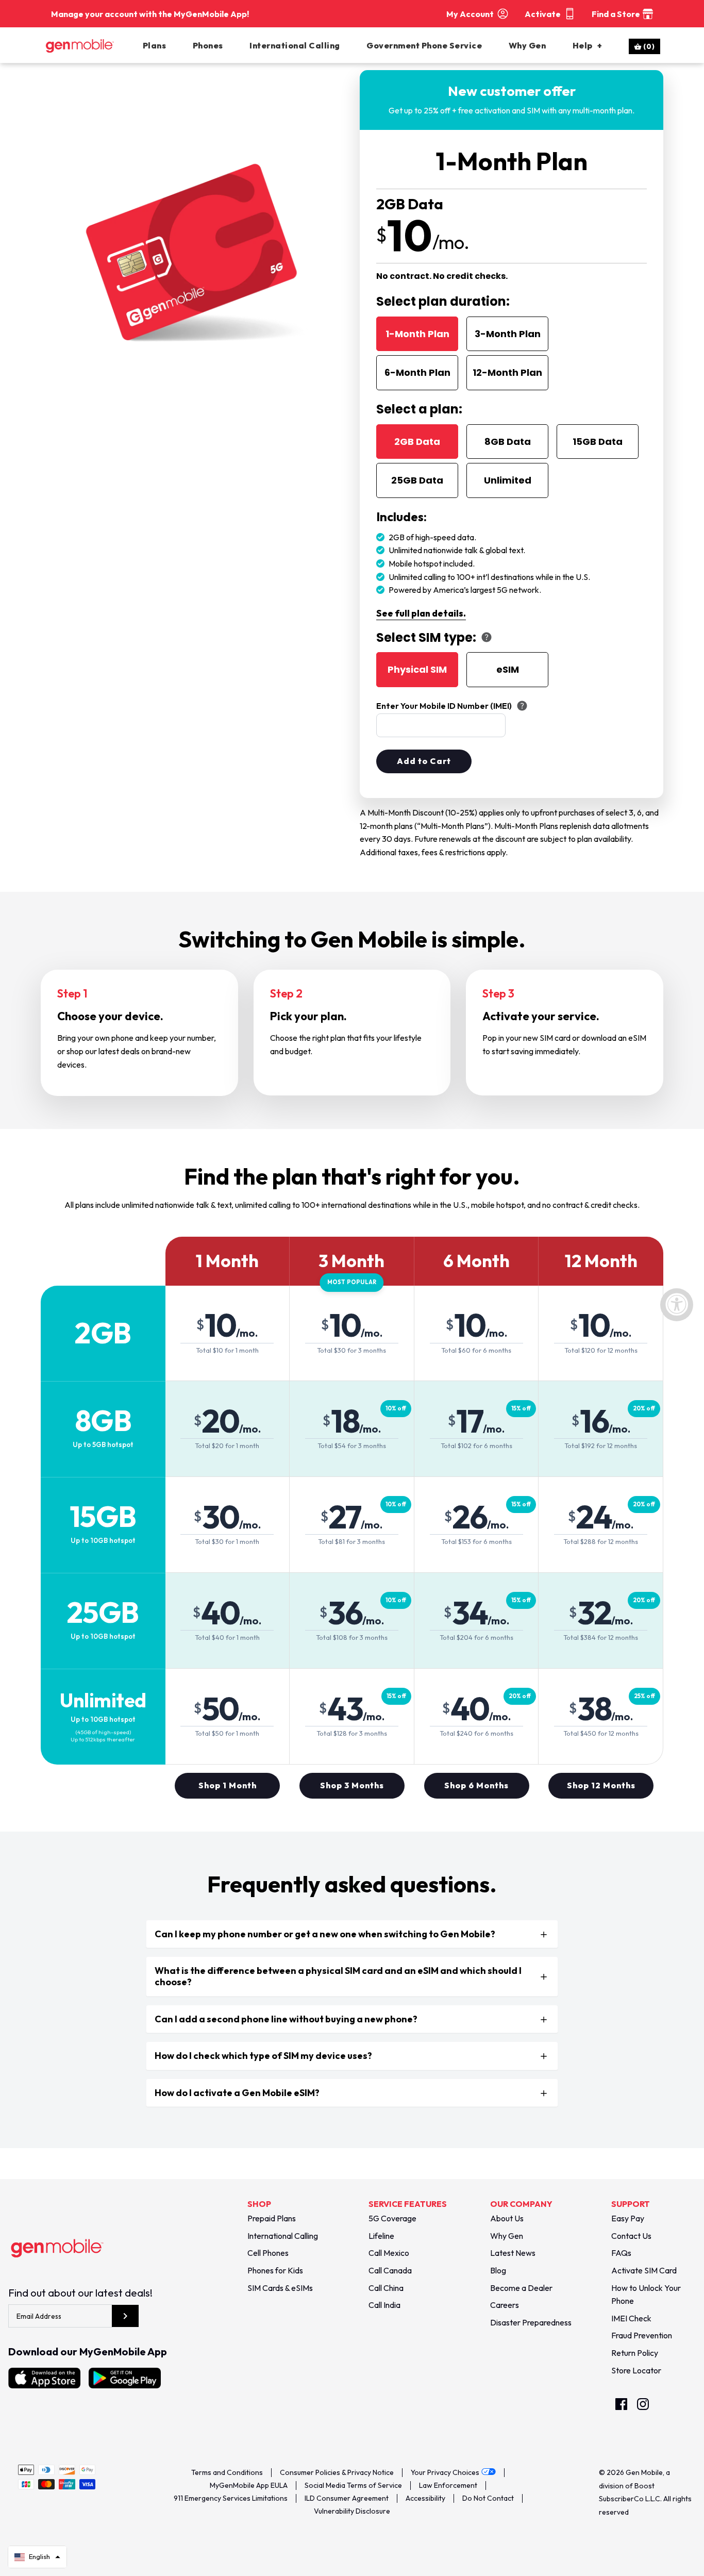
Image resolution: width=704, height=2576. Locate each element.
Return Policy (635, 2353)
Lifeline (381, 2236)
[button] (37, 2557)
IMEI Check (631, 2318)
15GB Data (598, 442)
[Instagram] (643, 2404)
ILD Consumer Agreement (347, 2498)
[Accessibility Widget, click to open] (677, 1305)
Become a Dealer (521, 2288)
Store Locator (636, 2370)
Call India (384, 2305)
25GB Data (417, 480)
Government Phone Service (424, 45)
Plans (155, 45)
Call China (386, 2288)
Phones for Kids (275, 2270)
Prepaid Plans (272, 2218)
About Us (507, 2218)
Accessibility (425, 2498)
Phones (208, 45)
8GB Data (508, 442)
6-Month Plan (417, 372)
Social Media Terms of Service (353, 2485)
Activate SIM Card (644, 2270)
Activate (543, 14)
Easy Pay (628, 2218)
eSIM (508, 669)
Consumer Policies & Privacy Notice (337, 2472)
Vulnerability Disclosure (352, 2511)
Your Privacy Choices (445, 2472)
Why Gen (527, 45)
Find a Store (616, 14)
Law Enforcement (448, 2485)
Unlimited (508, 480)
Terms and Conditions (227, 2472)
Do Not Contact (488, 2498)
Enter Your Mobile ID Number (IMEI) (444, 706)
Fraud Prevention (642, 2335)
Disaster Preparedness (531, 2322)
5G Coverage (392, 2218)
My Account (470, 14)
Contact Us (631, 2236)
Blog (498, 2270)
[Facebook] (621, 2404)
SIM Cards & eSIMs (280, 2288)
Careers (505, 2305)
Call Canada (390, 2270)
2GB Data (417, 442)
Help (587, 45)
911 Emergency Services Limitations (231, 2498)
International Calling (295, 45)
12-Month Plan (507, 372)
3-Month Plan (508, 334)
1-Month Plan (417, 334)
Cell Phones (268, 2253)
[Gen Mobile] (92, 45)
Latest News (513, 2253)
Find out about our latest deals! (80, 2293)
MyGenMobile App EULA (249, 2485)
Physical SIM (417, 669)
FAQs (621, 2253)
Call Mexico (389, 2253)
